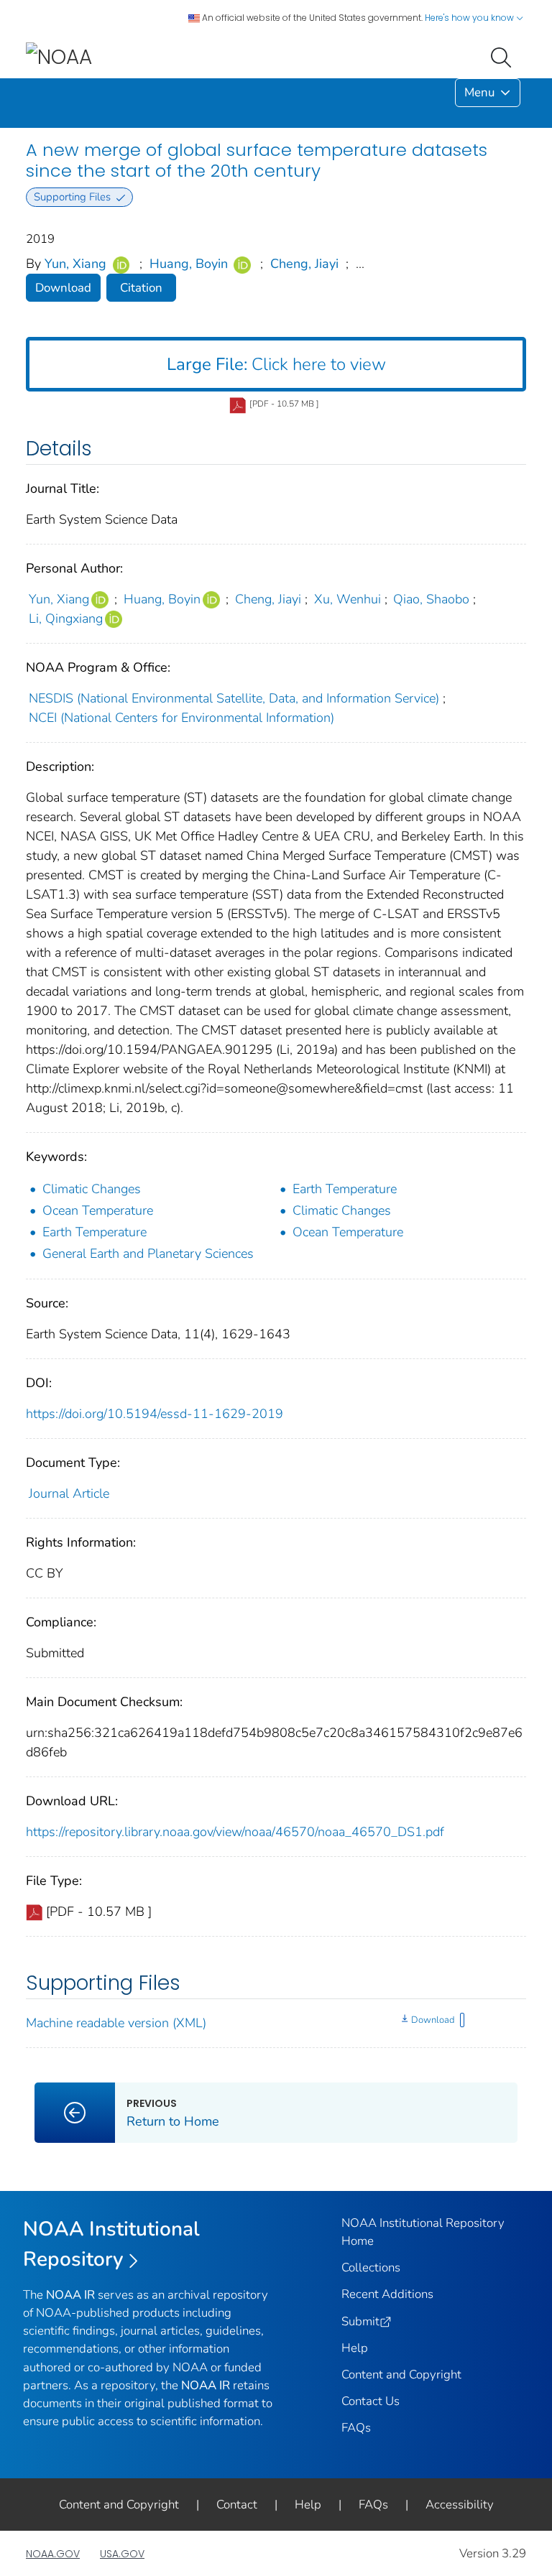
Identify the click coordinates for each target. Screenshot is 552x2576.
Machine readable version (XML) (116, 2023)
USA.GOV (122, 2554)
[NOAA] (59, 56)
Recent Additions (387, 2294)
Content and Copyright (401, 2375)
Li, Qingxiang (66, 618)
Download (63, 288)
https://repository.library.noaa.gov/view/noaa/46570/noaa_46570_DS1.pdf (235, 1832)
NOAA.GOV (53, 2554)
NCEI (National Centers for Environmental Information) (181, 718)
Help (355, 2348)
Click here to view (276, 364)
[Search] (504, 56)
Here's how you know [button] (470, 18)
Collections (371, 2267)
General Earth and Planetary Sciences (148, 1254)
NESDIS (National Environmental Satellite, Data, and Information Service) (234, 698)
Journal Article (69, 1493)
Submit (360, 2321)
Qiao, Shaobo (431, 599)
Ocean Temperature (98, 1210)
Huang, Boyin (189, 264)
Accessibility (460, 2505)
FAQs (356, 2428)
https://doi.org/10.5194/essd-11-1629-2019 (155, 1414)
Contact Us (371, 2401)
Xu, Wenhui (348, 599)
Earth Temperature (345, 1189)
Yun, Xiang (75, 264)
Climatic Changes (92, 1189)
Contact (237, 2505)
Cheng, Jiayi (304, 264)
